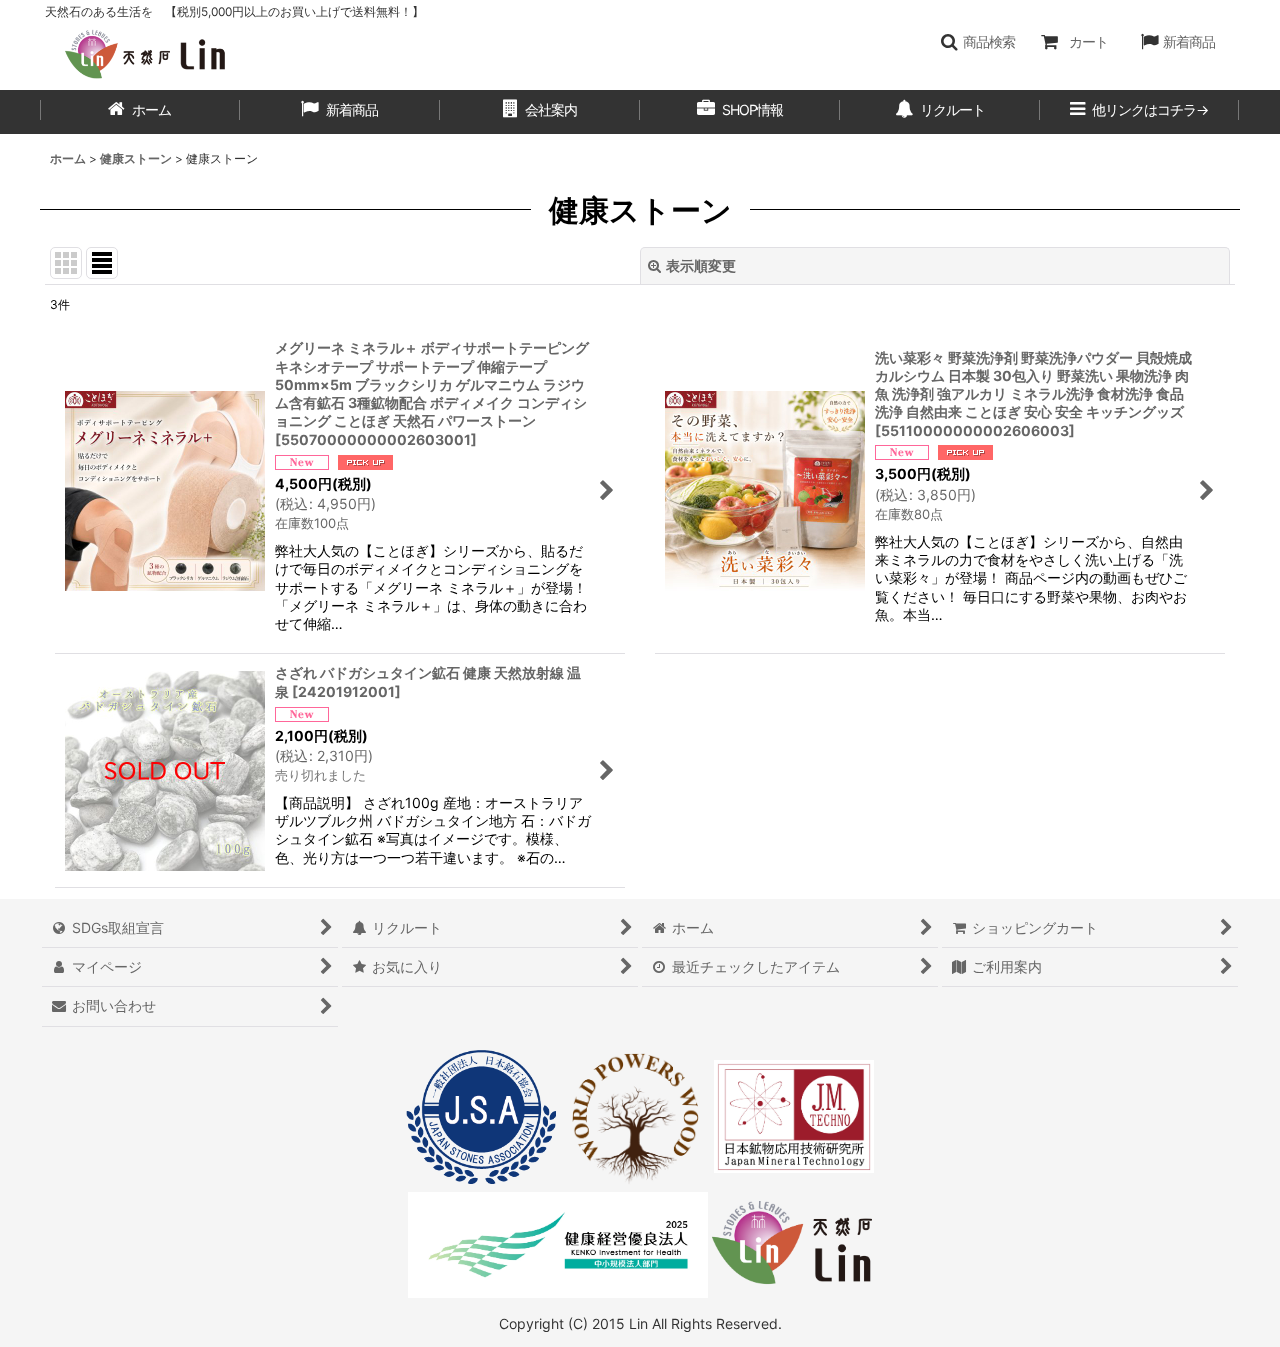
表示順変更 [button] (701, 265)
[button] (977, 42)
